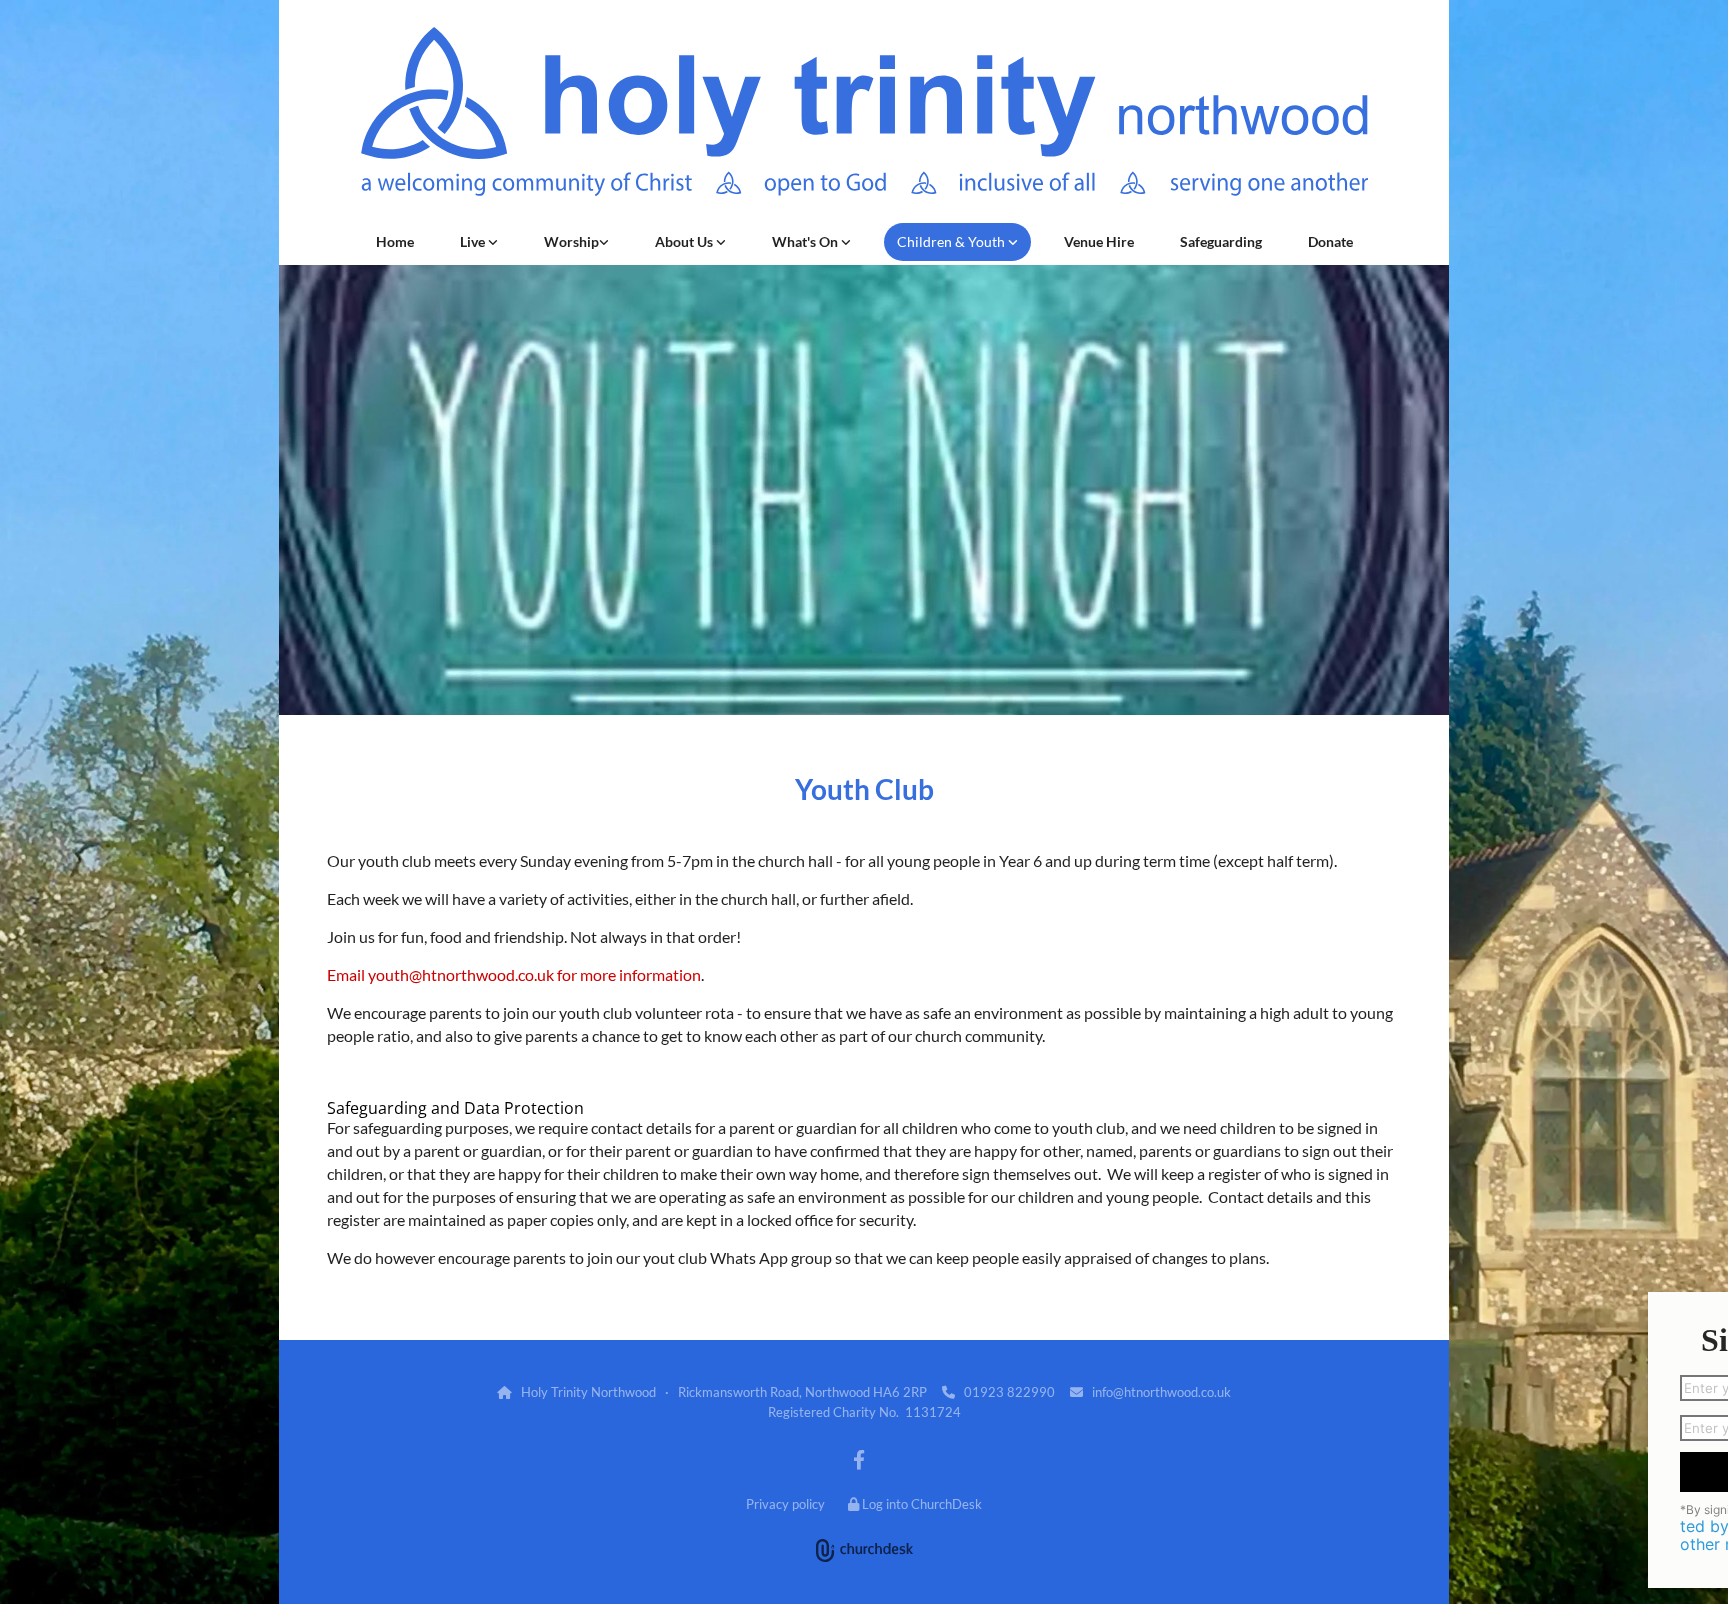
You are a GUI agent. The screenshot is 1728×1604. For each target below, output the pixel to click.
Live (474, 241)
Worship (571, 241)
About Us (685, 241)
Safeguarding (1221, 241)
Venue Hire (1099, 241)
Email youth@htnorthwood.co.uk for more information (514, 974)
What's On (806, 241)
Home (395, 241)
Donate (1330, 241)
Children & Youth (952, 241)
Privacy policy (785, 1504)
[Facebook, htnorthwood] (859, 1459)
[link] (479, 242)
